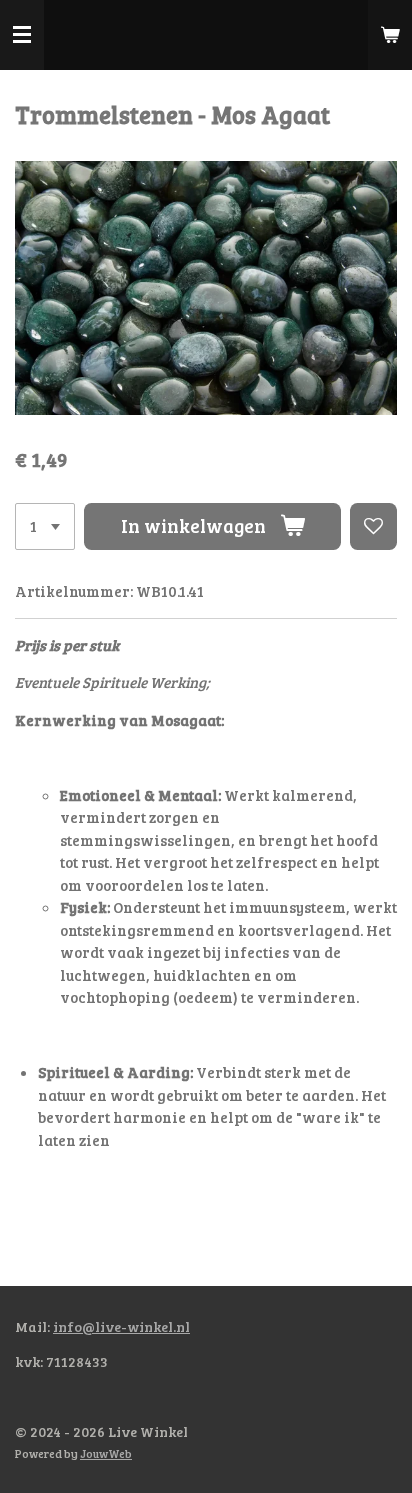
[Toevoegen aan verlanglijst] (373, 526)
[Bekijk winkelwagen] (390, 35)
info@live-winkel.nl (121, 1326)
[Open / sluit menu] (22, 35)
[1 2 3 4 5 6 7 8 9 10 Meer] (45, 526)
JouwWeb (106, 1453)
